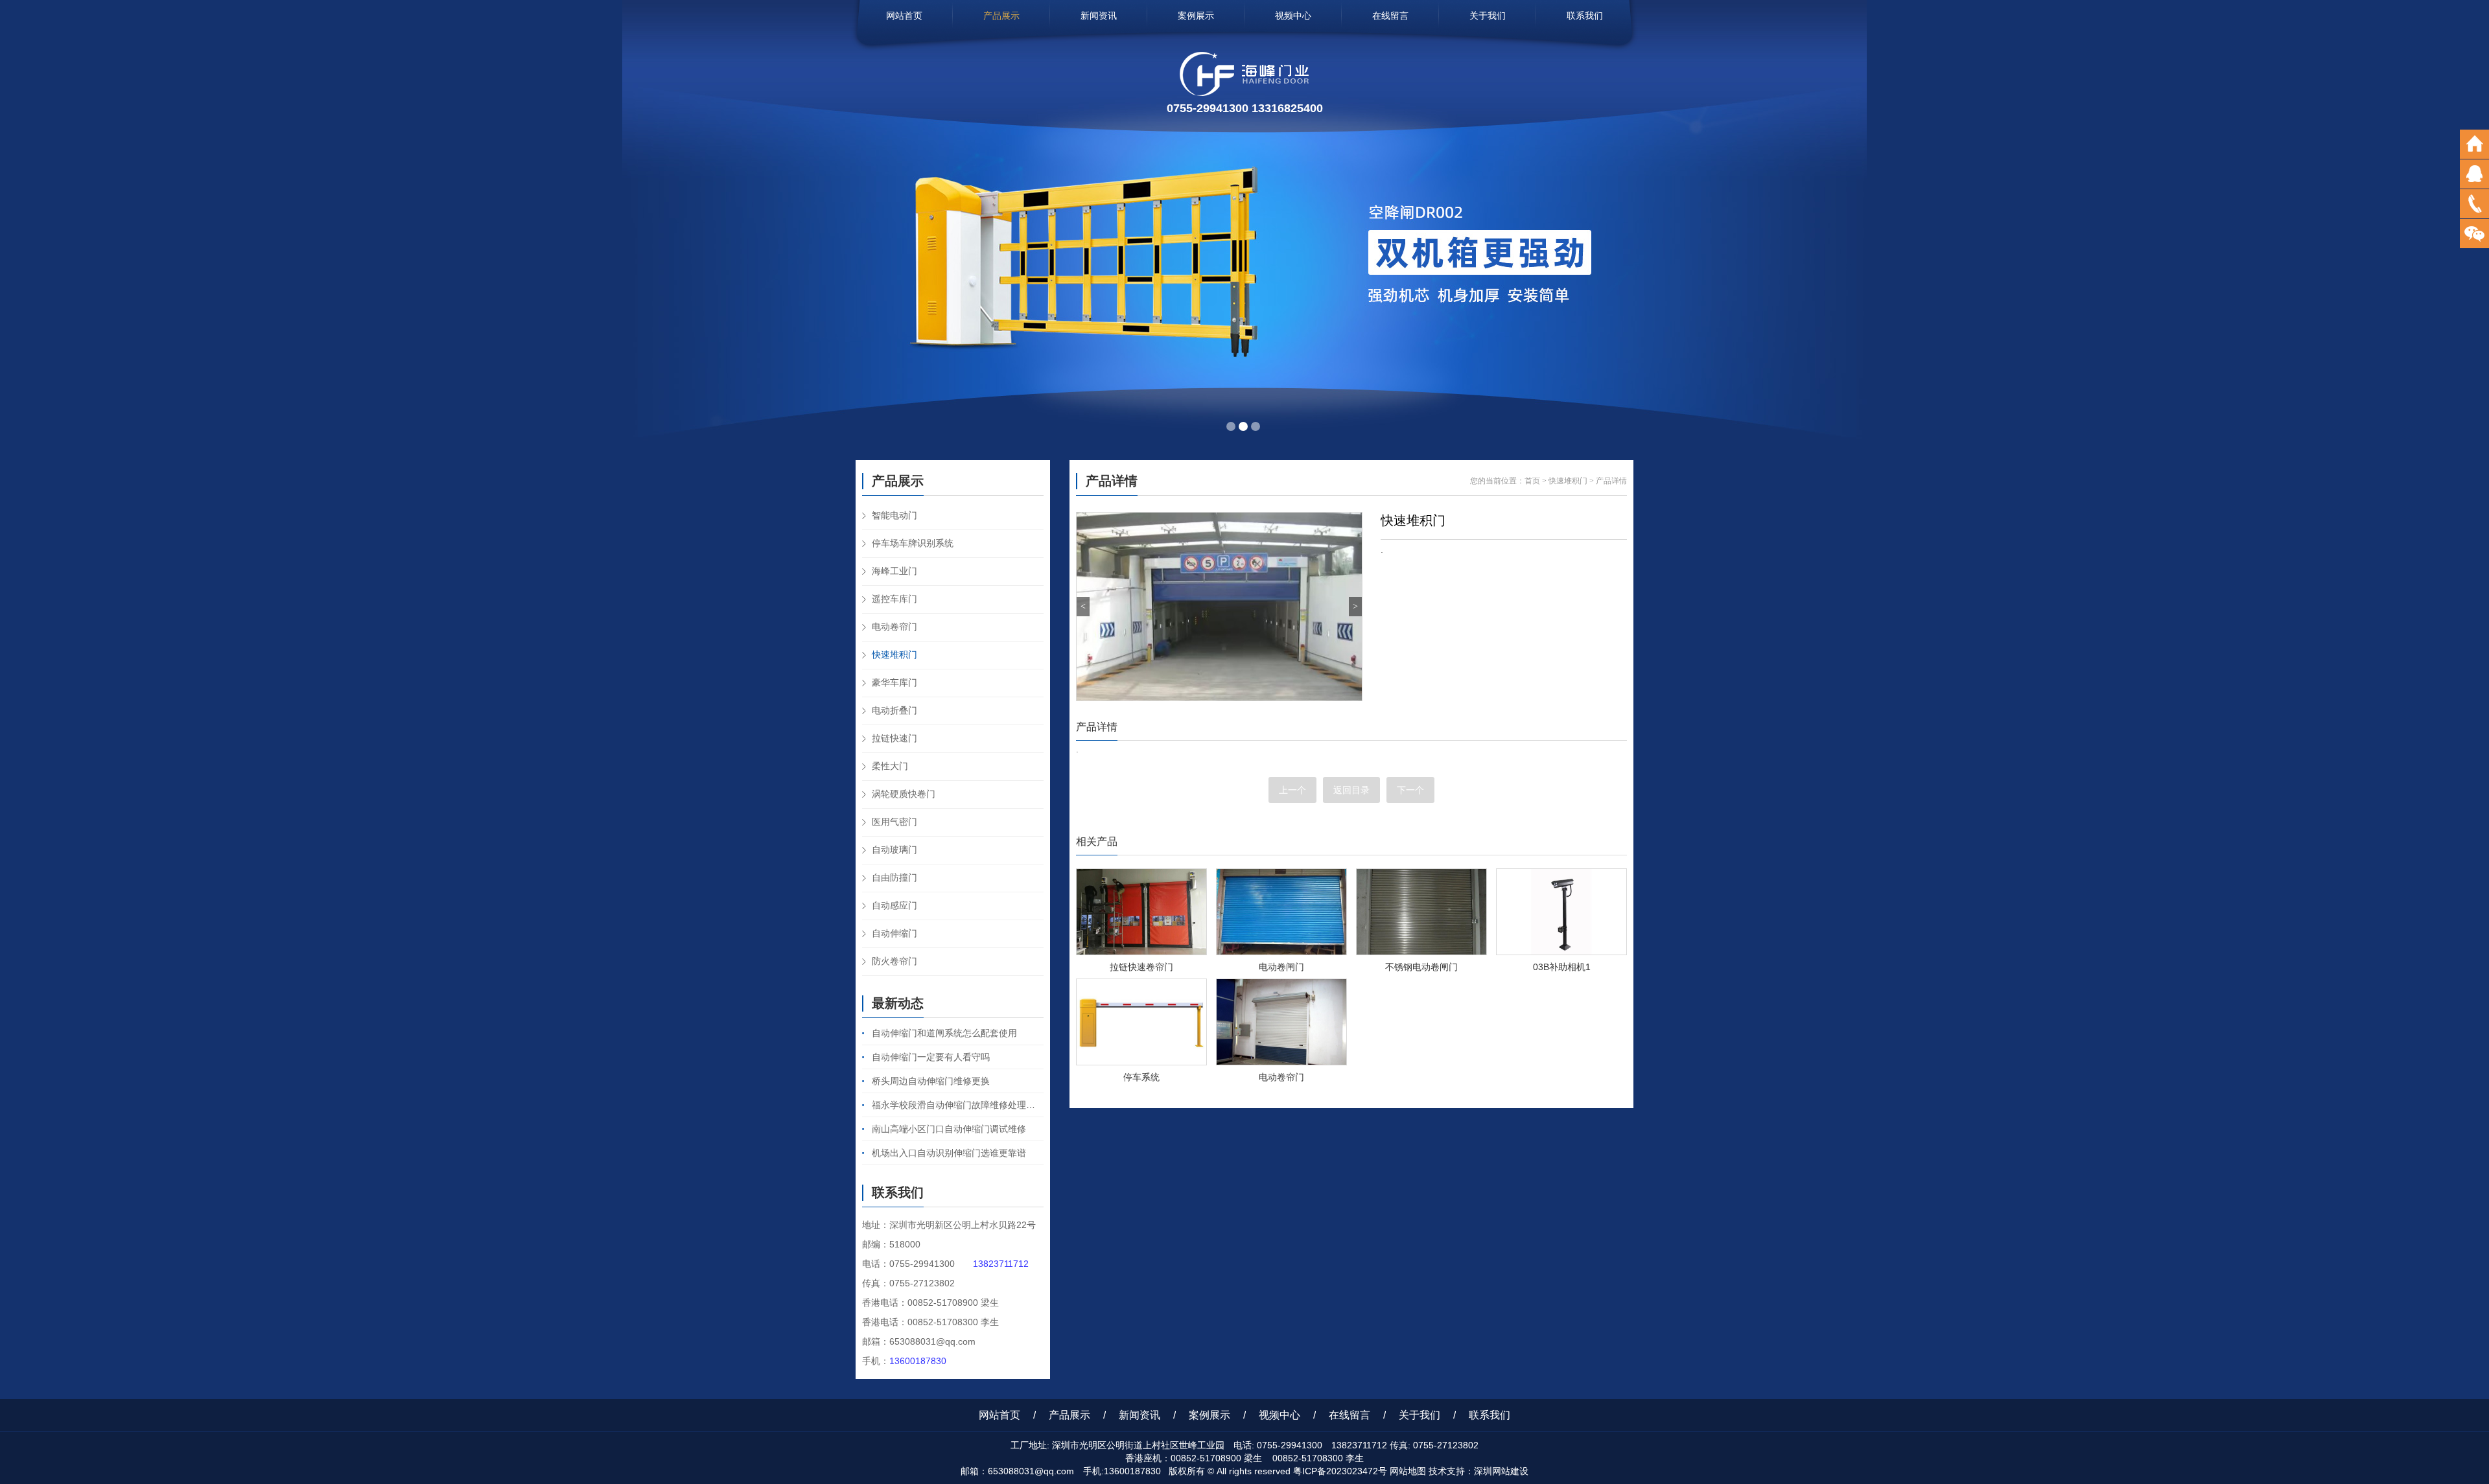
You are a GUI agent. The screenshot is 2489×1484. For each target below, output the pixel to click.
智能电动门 (894, 515)
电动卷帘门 (894, 627)
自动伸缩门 (894, 933)
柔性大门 (890, 766)
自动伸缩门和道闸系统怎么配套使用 (944, 1033)
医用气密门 (894, 822)
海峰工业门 (894, 571)
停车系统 (1141, 1077)
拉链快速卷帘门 (1141, 967)
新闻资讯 (1099, 16)
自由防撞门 (894, 877)
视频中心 (1293, 16)
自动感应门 (894, 905)
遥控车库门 (894, 599)
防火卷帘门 (894, 961)
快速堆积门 (894, 655)
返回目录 (1351, 790)
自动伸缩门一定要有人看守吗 (931, 1057)
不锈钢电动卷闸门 (1421, 967)
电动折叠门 (894, 710)
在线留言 (1390, 16)
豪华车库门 (894, 682)
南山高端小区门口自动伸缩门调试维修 (949, 1129)
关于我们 (1488, 16)
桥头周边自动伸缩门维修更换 (931, 1081)
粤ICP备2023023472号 (1340, 1471)
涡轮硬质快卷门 (904, 794)
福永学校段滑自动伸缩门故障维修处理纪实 (958, 1105)
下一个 (1410, 790)
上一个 (1292, 790)
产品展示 (1001, 16)
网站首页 (904, 16)
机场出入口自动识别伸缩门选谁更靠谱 (949, 1153)
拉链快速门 (894, 738)
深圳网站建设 (1501, 1471)
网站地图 (1408, 1471)
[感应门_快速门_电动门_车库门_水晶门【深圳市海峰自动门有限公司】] (1244, 92)
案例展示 (1196, 16)
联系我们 (1585, 16)
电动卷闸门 (1281, 967)
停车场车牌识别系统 (913, 543)
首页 (1532, 481)
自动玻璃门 (894, 850)
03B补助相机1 (1562, 967)
